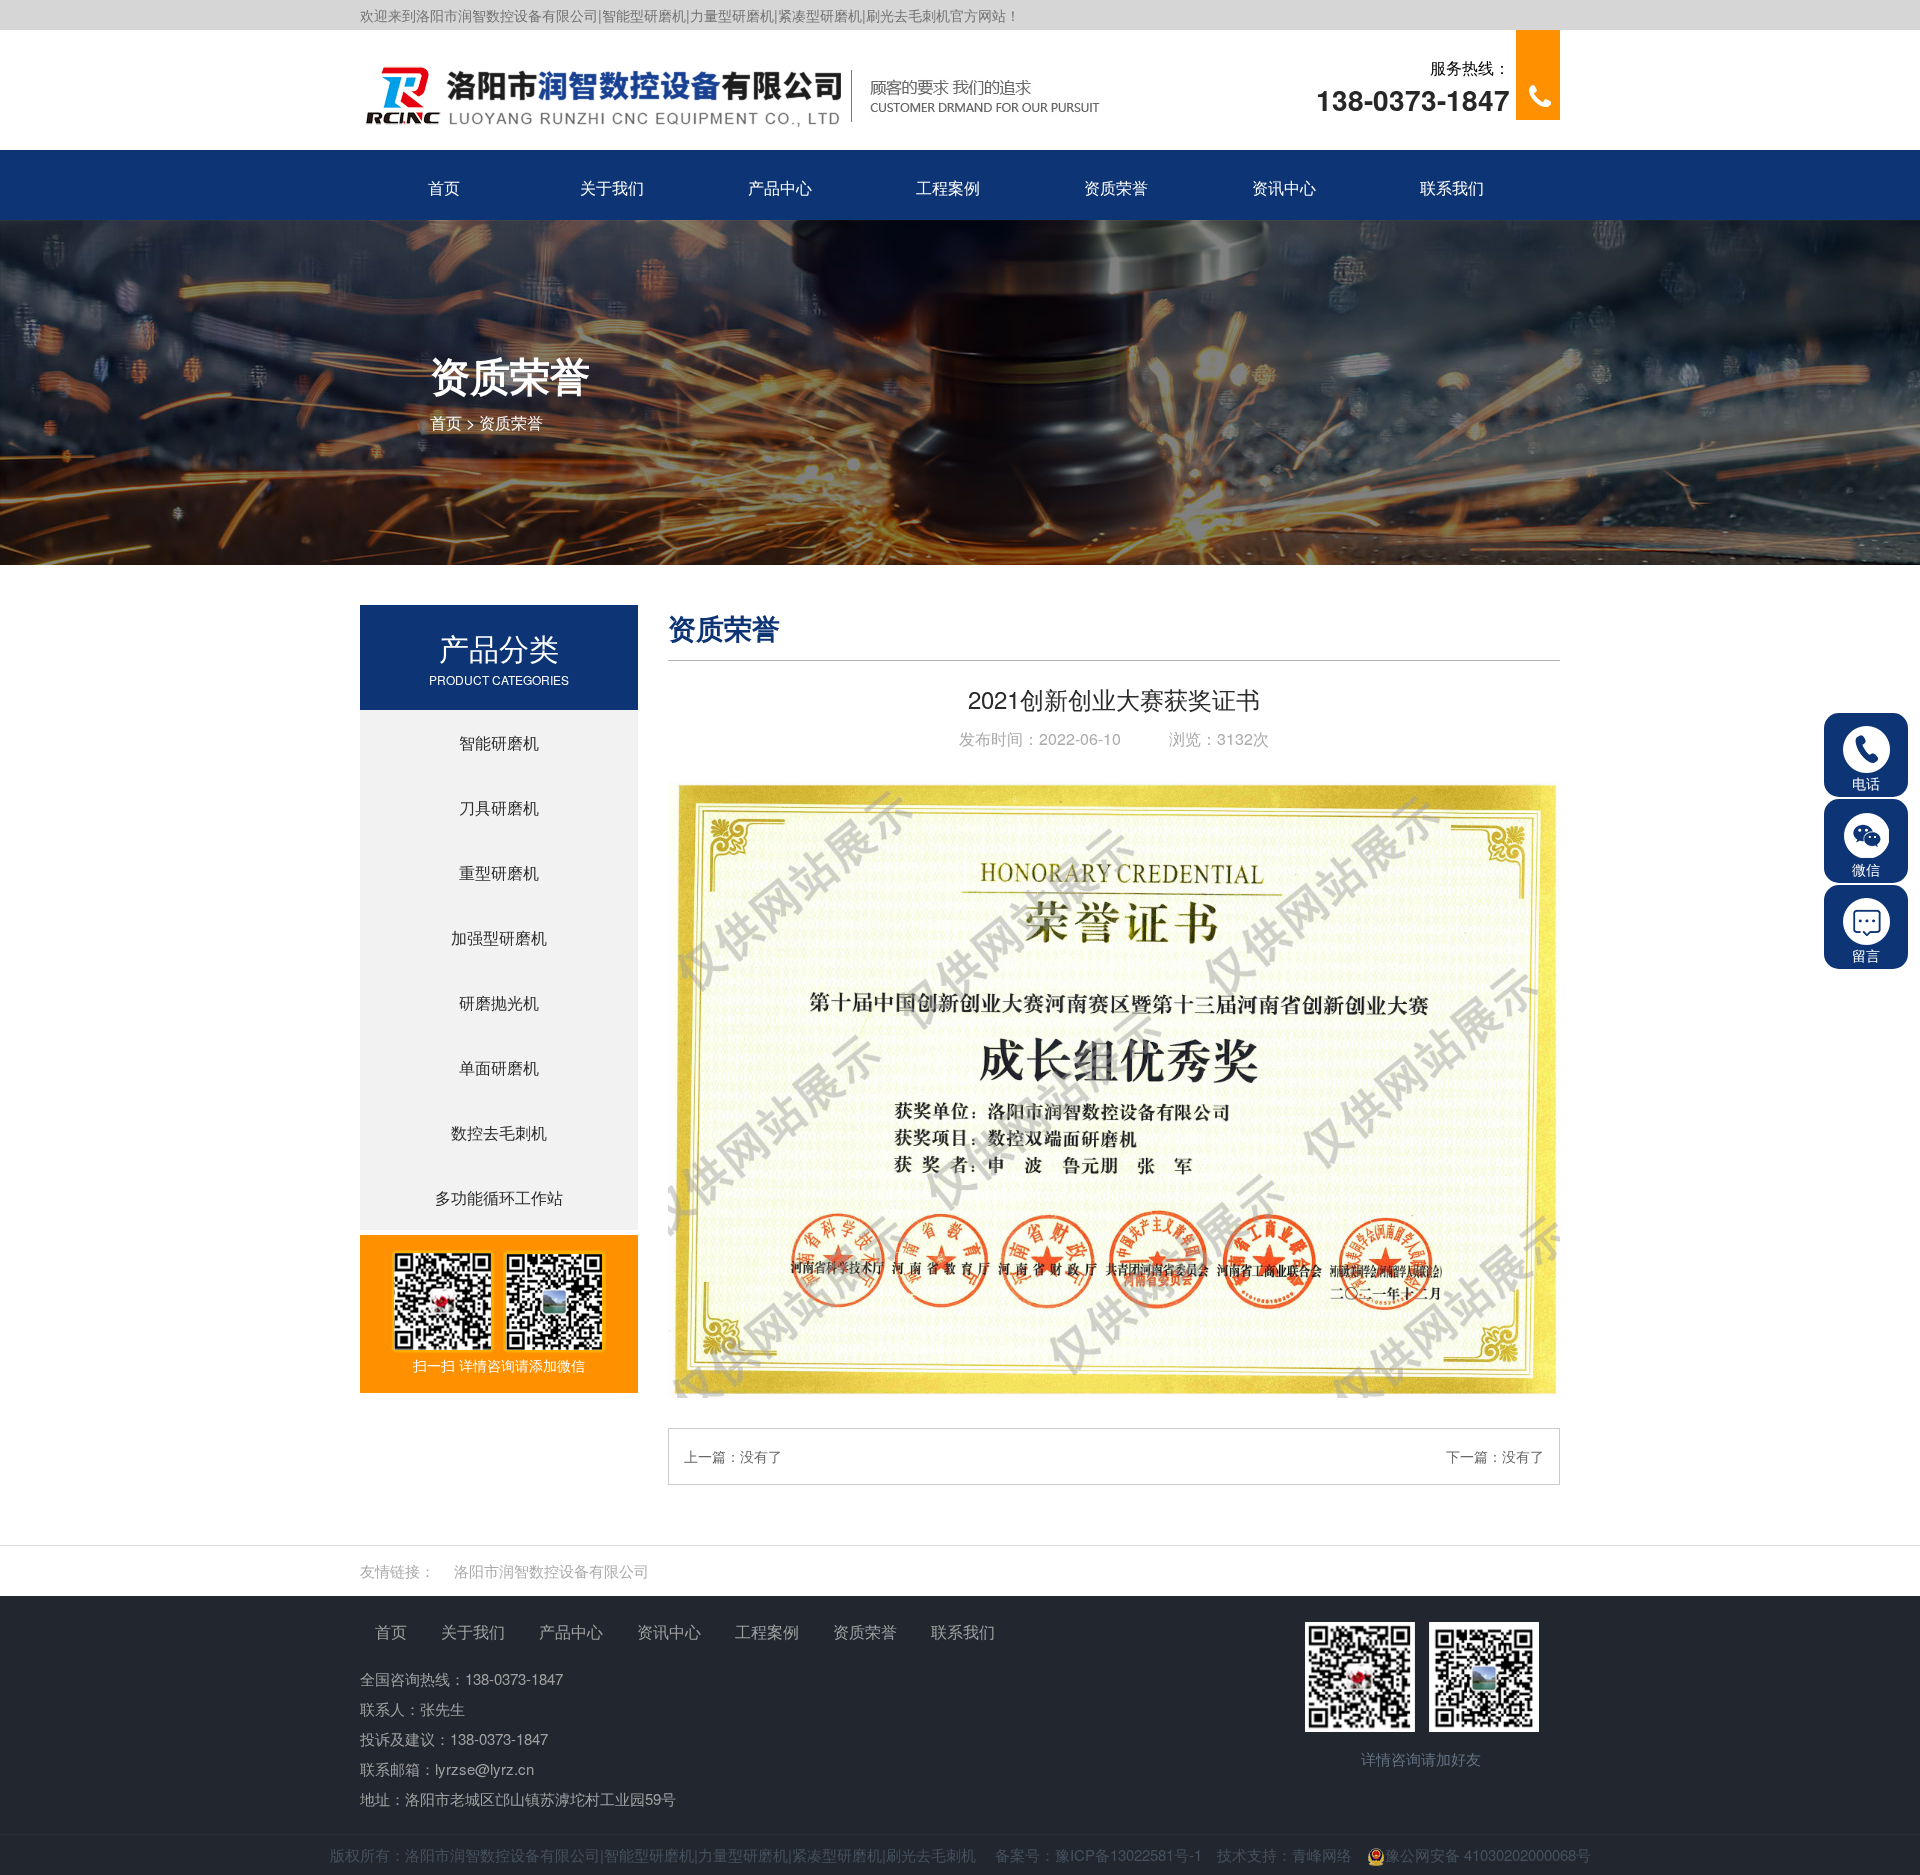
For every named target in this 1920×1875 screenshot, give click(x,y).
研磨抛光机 (499, 1002)
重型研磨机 (499, 872)
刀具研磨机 (499, 807)
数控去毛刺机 (499, 1132)
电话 (1866, 783)
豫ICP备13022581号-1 (1128, 1854)
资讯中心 (669, 1632)
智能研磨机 (499, 742)
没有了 (761, 1456)
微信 (1866, 869)
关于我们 (473, 1632)
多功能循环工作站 (499, 1197)
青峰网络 (1322, 1854)
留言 (1866, 955)
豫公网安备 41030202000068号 (1488, 1854)
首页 (446, 422)
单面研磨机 (499, 1067)
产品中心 (571, 1632)
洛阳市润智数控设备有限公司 (551, 1570)
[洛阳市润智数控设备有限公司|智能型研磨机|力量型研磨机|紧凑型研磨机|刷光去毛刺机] (755, 90)
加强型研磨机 (499, 937)
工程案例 (767, 1632)
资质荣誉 (511, 422)
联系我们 (963, 1632)
